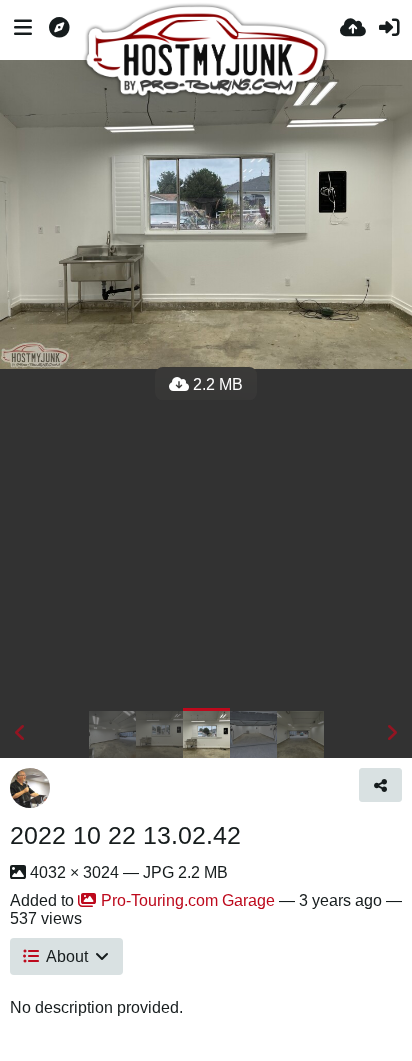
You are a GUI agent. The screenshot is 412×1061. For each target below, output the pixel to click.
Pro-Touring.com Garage (188, 900)
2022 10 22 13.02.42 (125, 835)
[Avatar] (30, 788)
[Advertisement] (206, 538)
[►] (392, 733)
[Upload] (353, 30)
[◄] (20, 733)
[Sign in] (389, 30)
